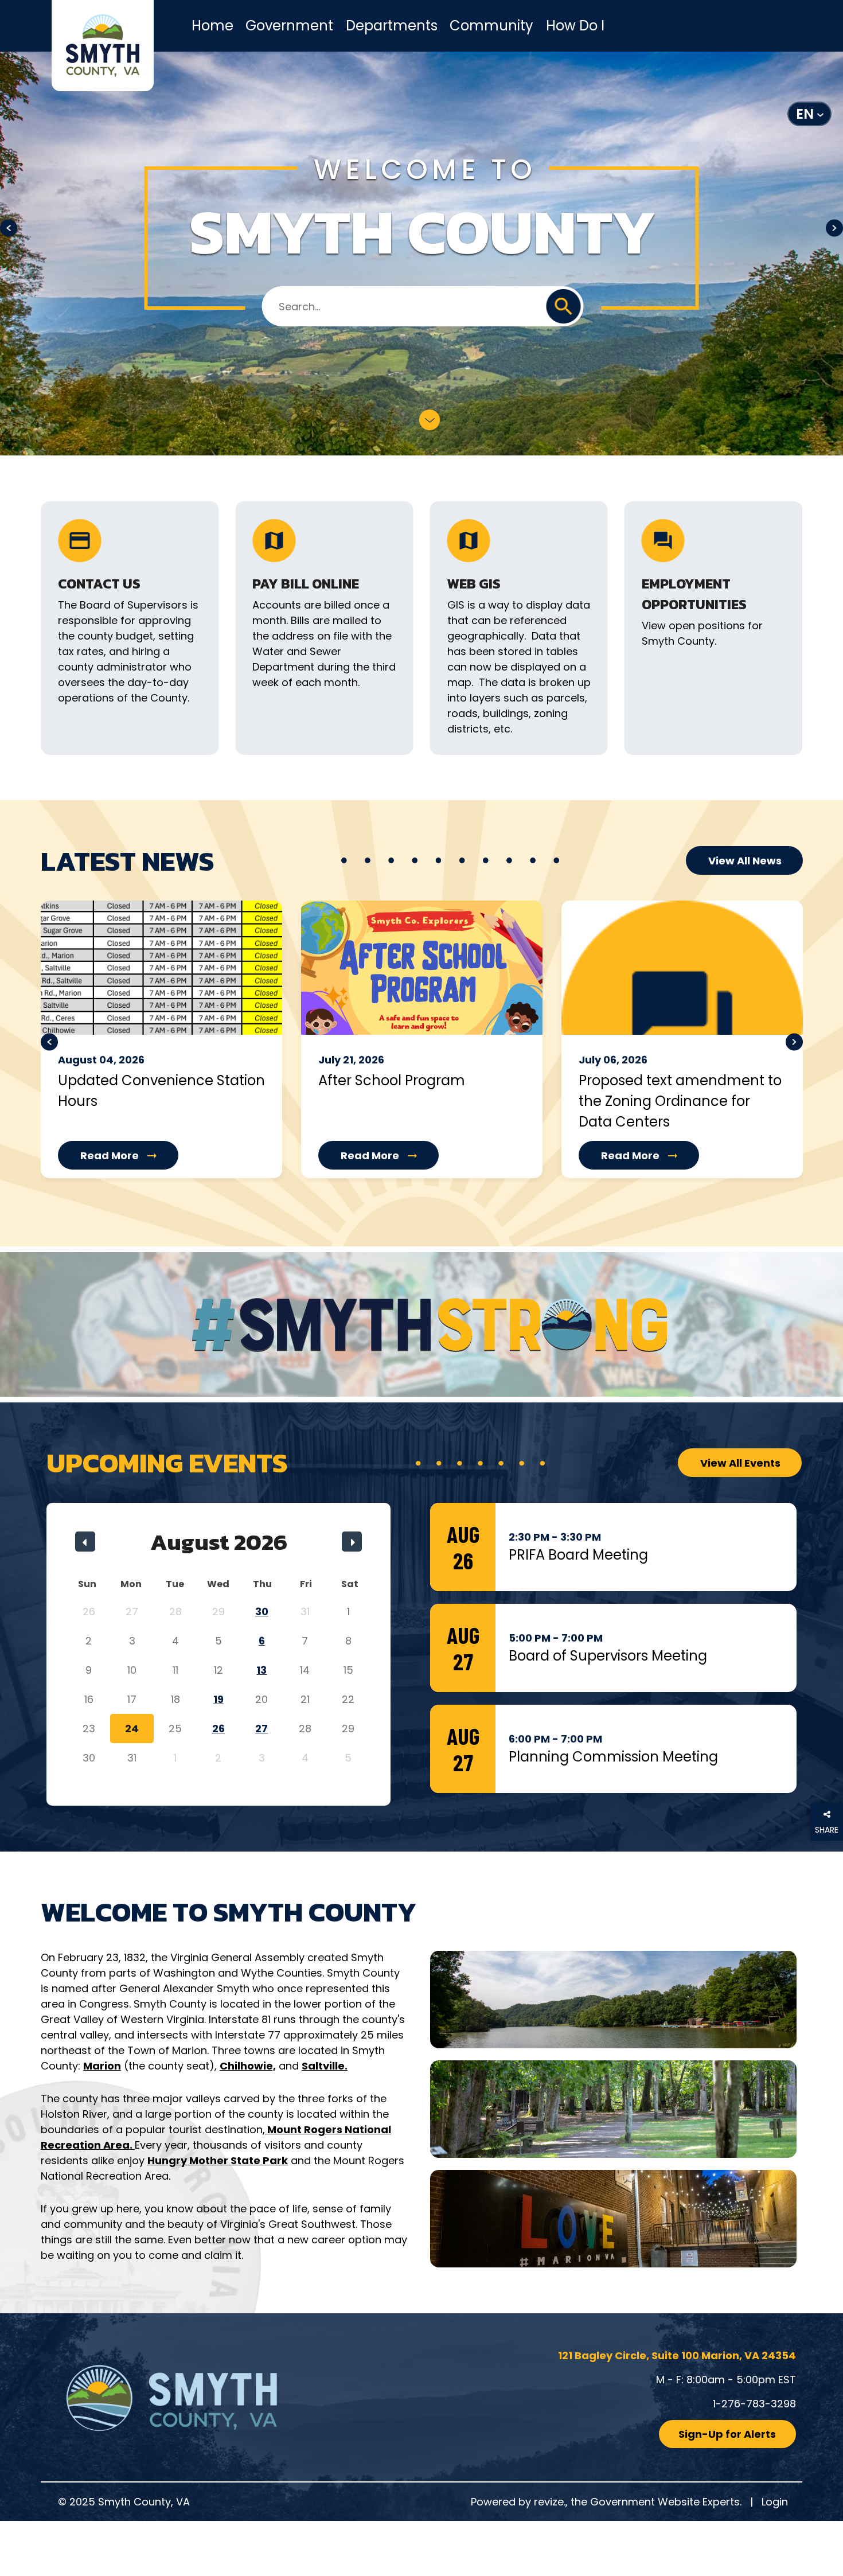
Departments (392, 26)
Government (289, 26)
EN (805, 114)
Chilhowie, (248, 2066)
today (203, 1513)
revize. (550, 2502)
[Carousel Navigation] (422, 1051)
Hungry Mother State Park (218, 2160)
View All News (745, 861)
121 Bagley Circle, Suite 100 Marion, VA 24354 (677, 2355)
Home (212, 26)
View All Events (740, 1463)
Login (775, 2502)
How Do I (575, 26)
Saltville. (325, 2066)
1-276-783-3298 (754, 2404)
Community (491, 26)
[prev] (85, 1542)
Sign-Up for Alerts (727, 2434)
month (233, 1513)
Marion (102, 2066)
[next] (352, 1542)
